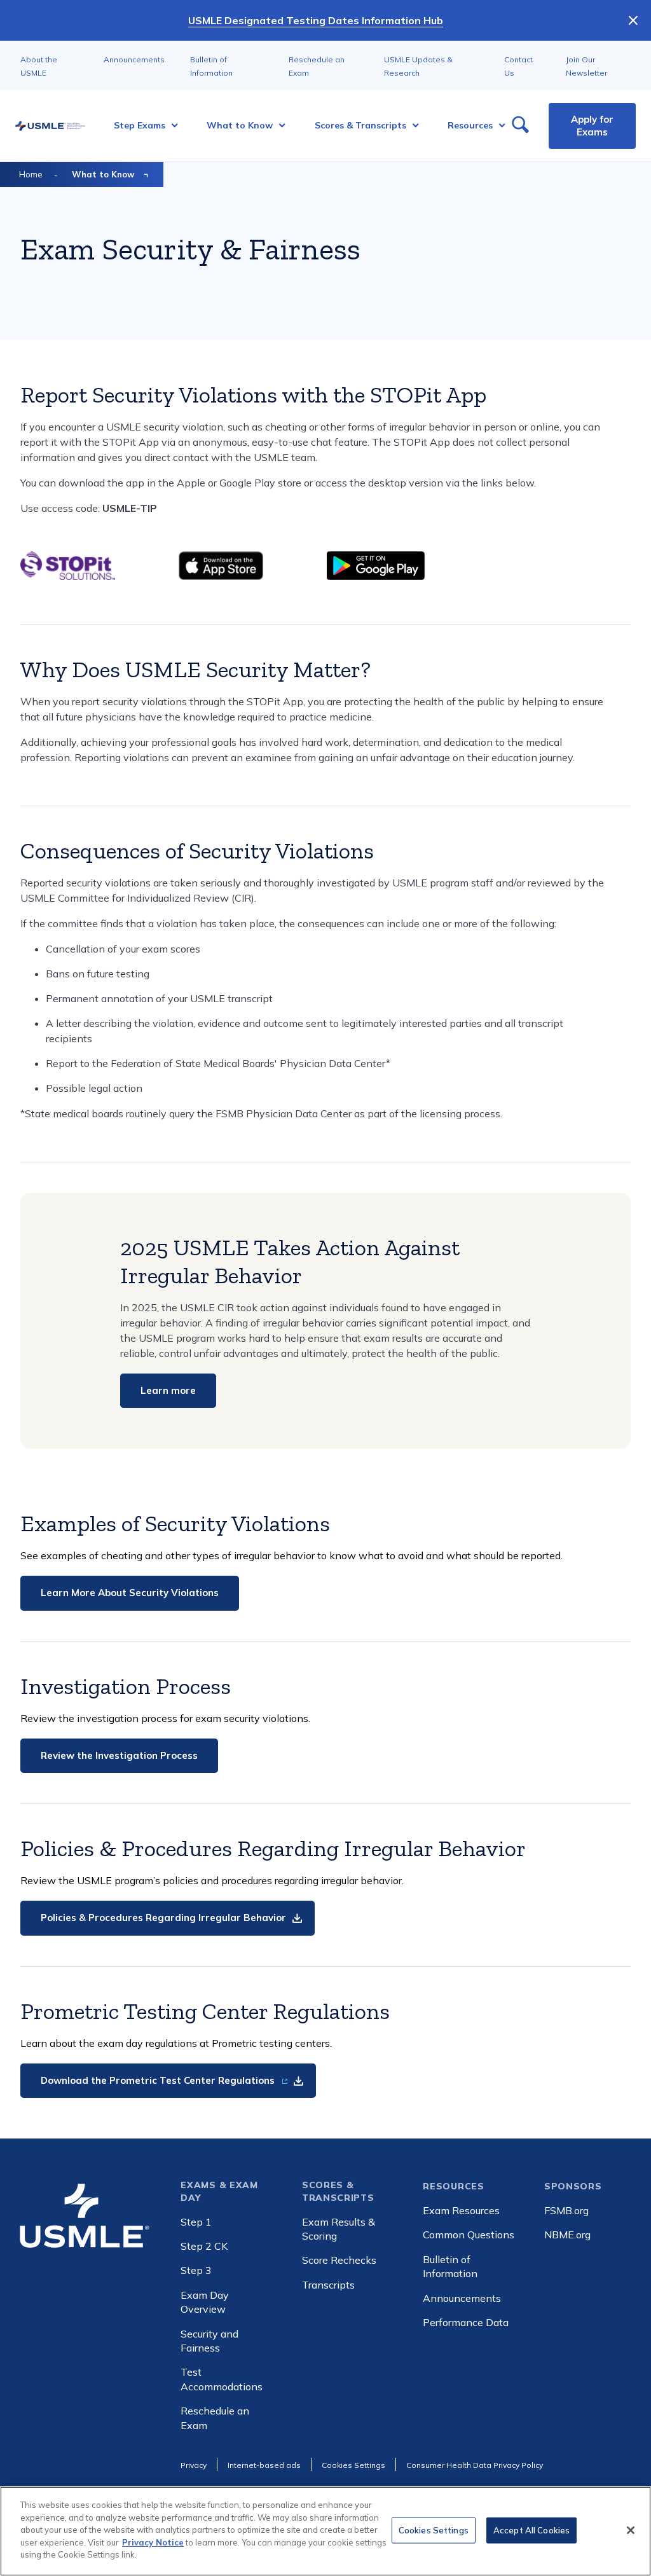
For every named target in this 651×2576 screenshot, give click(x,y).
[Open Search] (520, 126)
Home (31, 174)
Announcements (134, 59)
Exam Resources (461, 2210)
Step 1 (196, 2222)
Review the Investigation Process (119, 1755)
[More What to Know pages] (278, 126)
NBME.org (567, 2235)
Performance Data (466, 2322)
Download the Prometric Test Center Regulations (159, 2080)
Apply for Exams (592, 126)
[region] (325, 2531)
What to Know (103, 174)
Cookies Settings (434, 2530)
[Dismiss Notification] (633, 20)
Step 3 (196, 2270)
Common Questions (469, 2235)
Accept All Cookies (531, 2530)
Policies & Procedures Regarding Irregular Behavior (163, 1918)
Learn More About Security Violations (130, 1593)
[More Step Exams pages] (171, 126)
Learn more (168, 1390)
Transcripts (328, 2285)
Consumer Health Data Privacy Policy (475, 2465)
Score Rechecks (339, 2260)
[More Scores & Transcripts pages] (412, 126)
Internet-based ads (264, 2465)
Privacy (194, 2465)
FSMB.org (566, 2210)
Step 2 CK (204, 2246)
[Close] (631, 2530)
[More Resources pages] (498, 126)
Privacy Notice (153, 2542)
